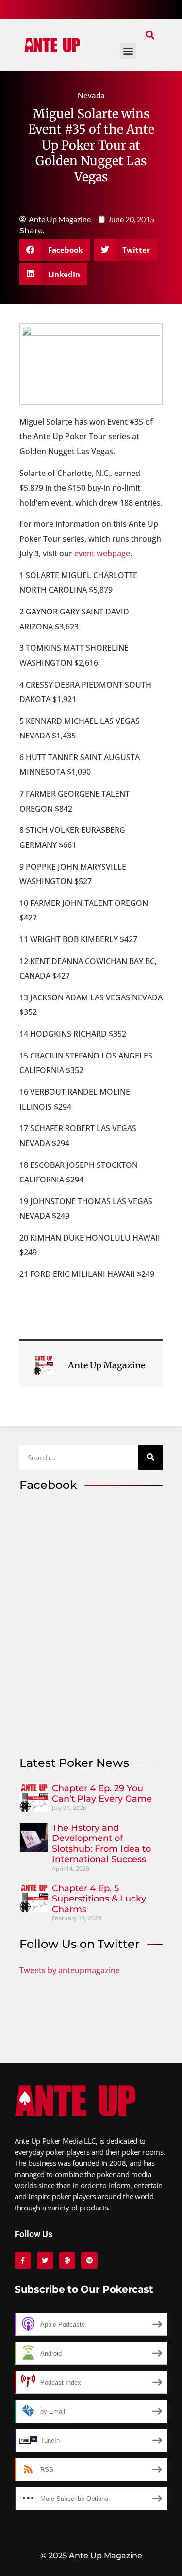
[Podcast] (67, 2260)
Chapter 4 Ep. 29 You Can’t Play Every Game (102, 1794)
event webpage (101, 553)
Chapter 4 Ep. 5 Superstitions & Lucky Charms (99, 1899)
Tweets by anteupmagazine (70, 1970)
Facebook (48, 1485)
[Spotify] (89, 2260)
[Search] (150, 1457)
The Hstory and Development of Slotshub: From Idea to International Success (101, 1844)
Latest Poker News (74, 1763)
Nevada (91, 95)
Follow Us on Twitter (80, 1944)
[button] (150, 35)
